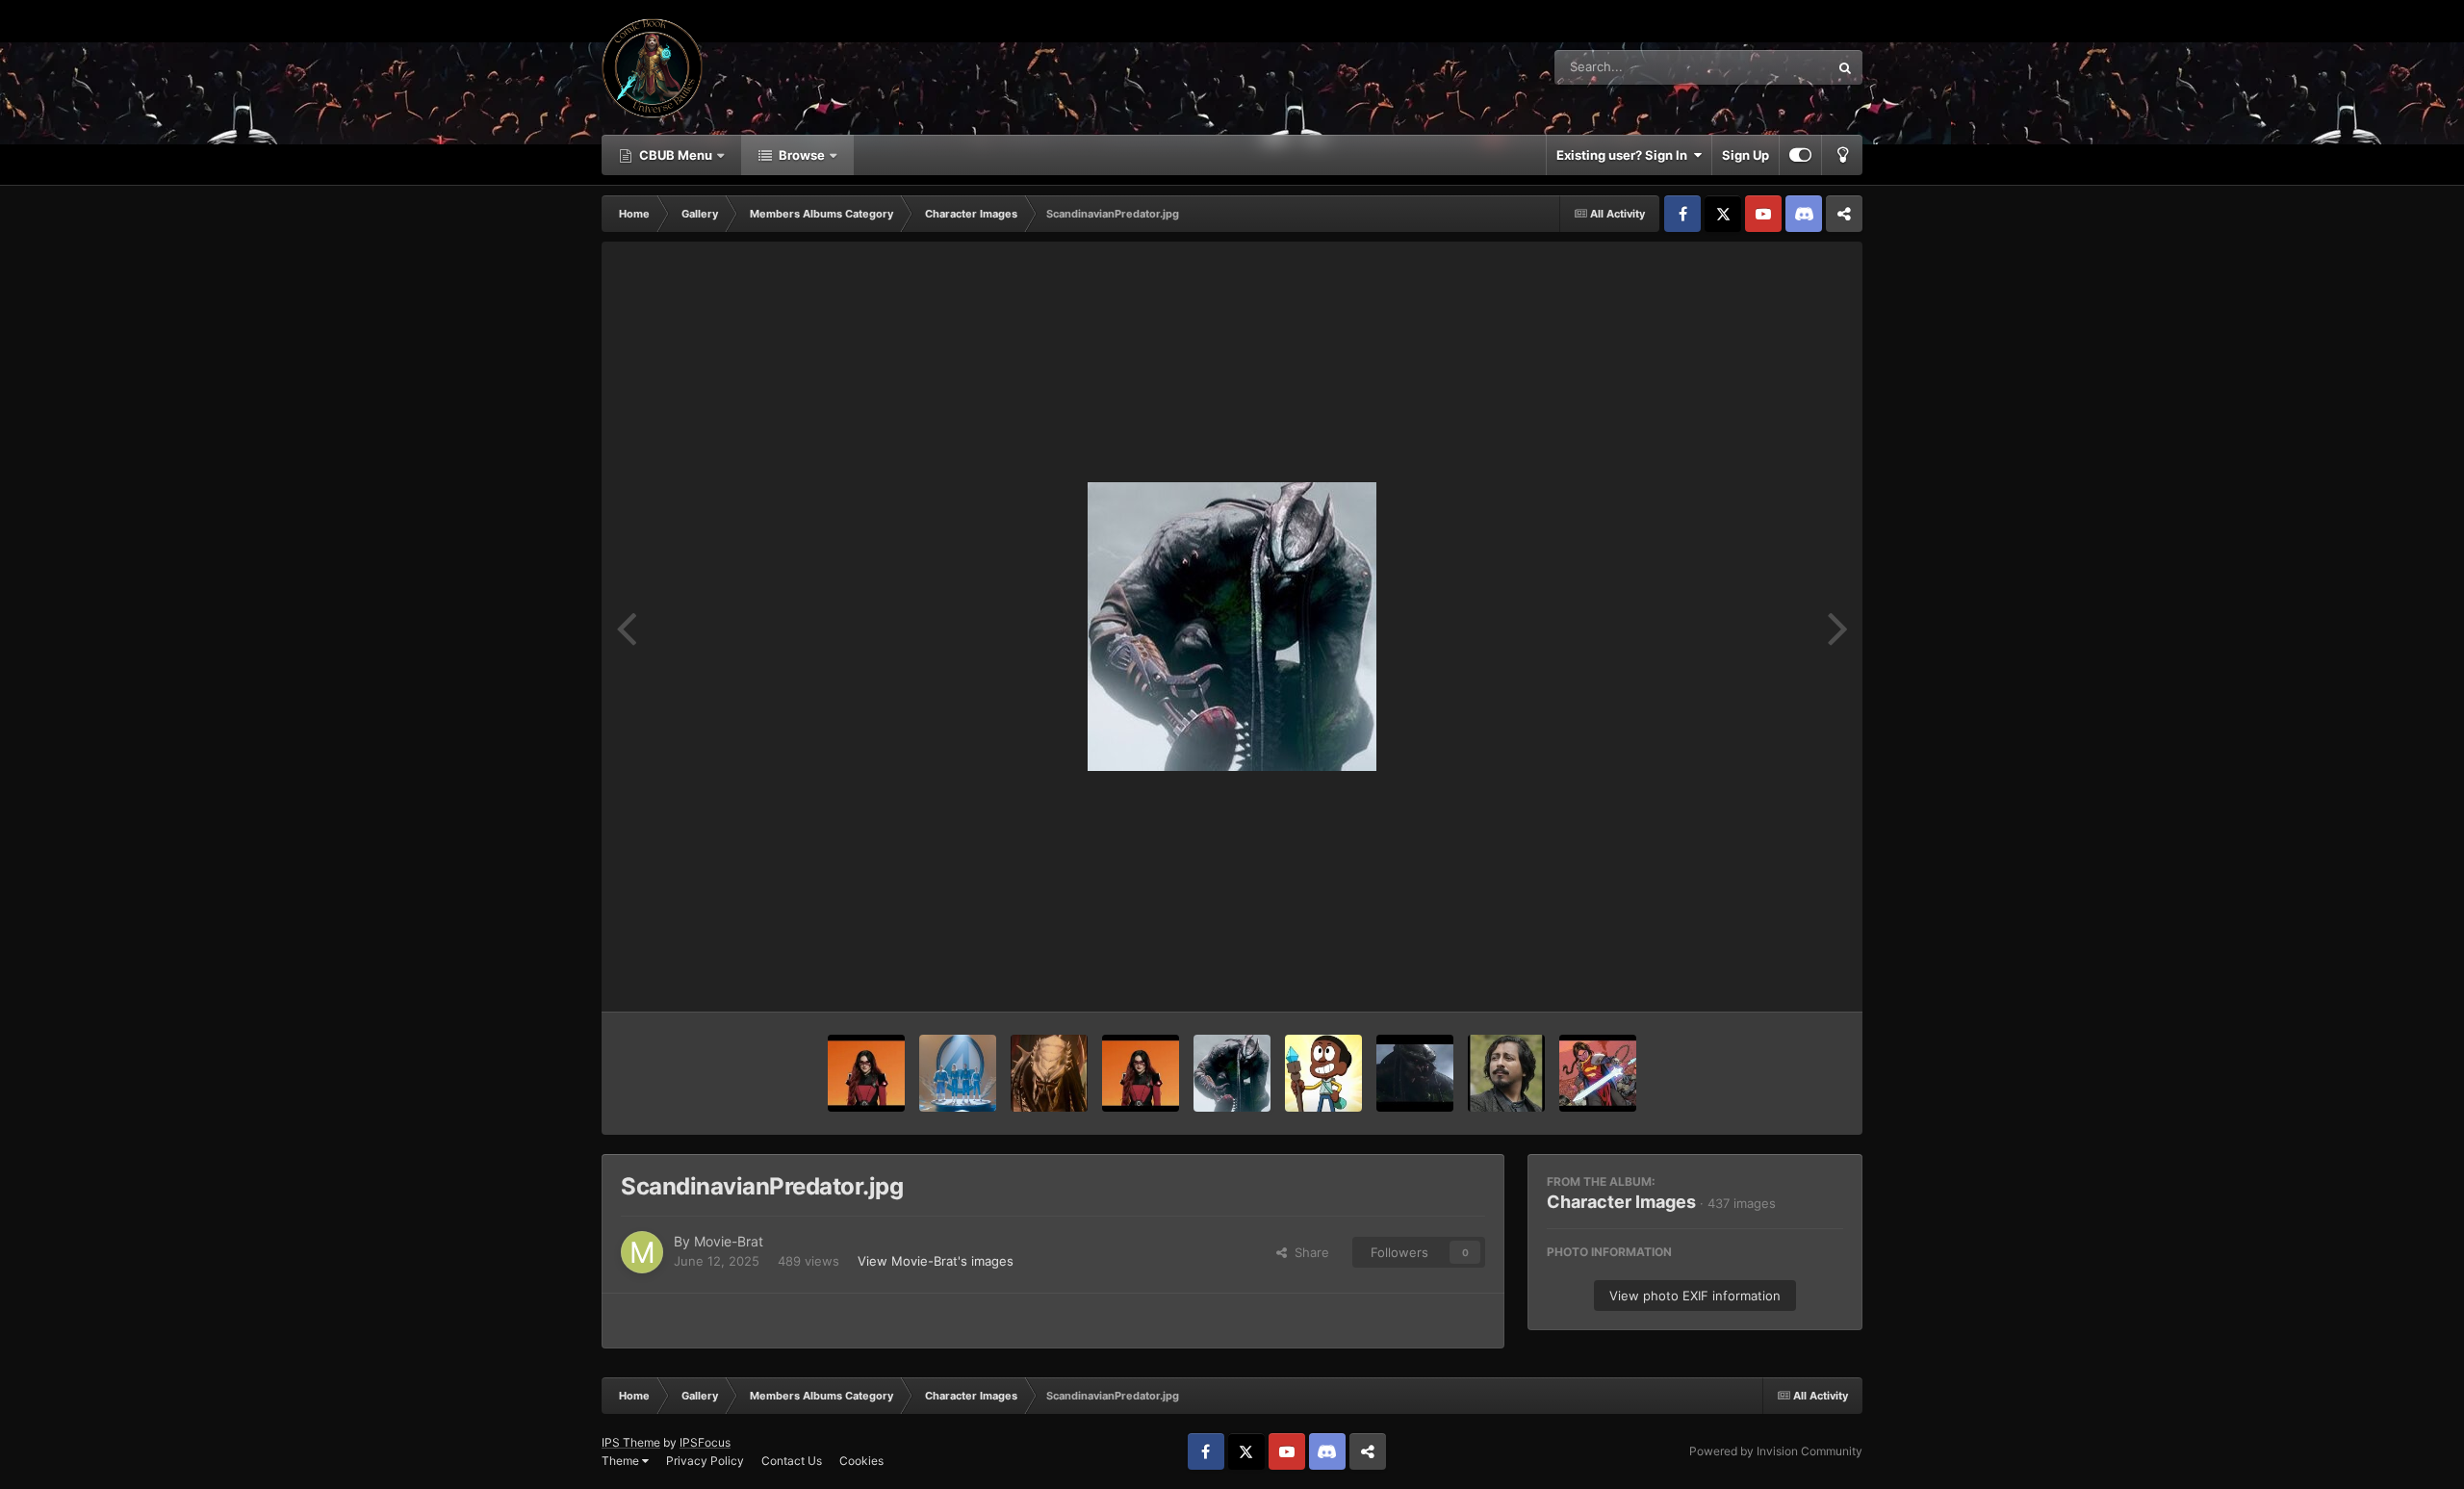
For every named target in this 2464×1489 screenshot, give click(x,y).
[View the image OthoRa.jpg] (1598, 1073)
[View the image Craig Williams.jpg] (1323, 1073)
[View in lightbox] (1232, 627)
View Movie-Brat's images (936, 1261)
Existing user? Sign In (1625, 155)
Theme (622, 1461)
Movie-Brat (729, 1241)
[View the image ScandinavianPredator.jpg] (1232, 1073)
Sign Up (1745, 155)
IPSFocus (705, 1442)
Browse (802, 155)
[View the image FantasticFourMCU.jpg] (958, 1073)
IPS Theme (631, 1442)
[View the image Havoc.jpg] (866, 1073)
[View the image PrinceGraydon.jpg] (1506, 1073)
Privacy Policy (705, 1461)
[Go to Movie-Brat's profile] (642, 1252)
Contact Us (792, 1461)
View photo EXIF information (1695, 1296)
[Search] (1845, 67)
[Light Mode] (1842, 155)
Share (1308, 1252)
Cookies (861, 1461)
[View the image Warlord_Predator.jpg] (1049, 1073)
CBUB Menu (676, 155)
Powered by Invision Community (1776, 1451)
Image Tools (1784, 977)
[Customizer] (1800, 155)
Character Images (1621, 1202)
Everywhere (1770, 67)
